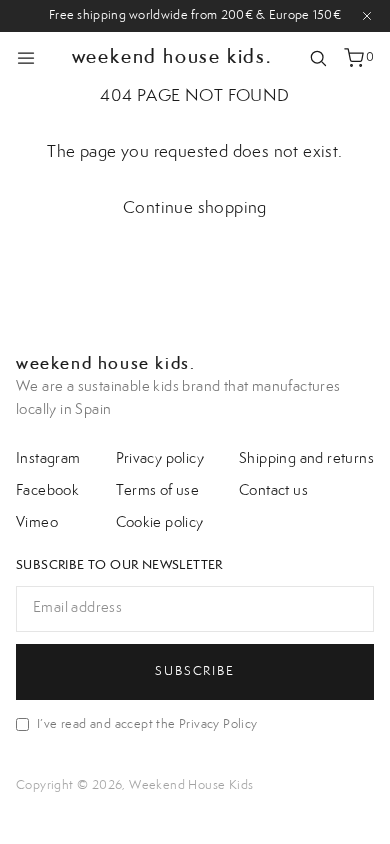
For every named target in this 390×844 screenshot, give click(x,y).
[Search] (318, 58)
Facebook (47, 491)
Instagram (48, 459)
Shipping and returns (306, 459)
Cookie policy (160, 523)
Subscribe (194, 671)
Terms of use (158, 491)
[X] (367, 16)
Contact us (273, 491)
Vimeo (37, 523)
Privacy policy (160, 459)
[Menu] (26, 58)
